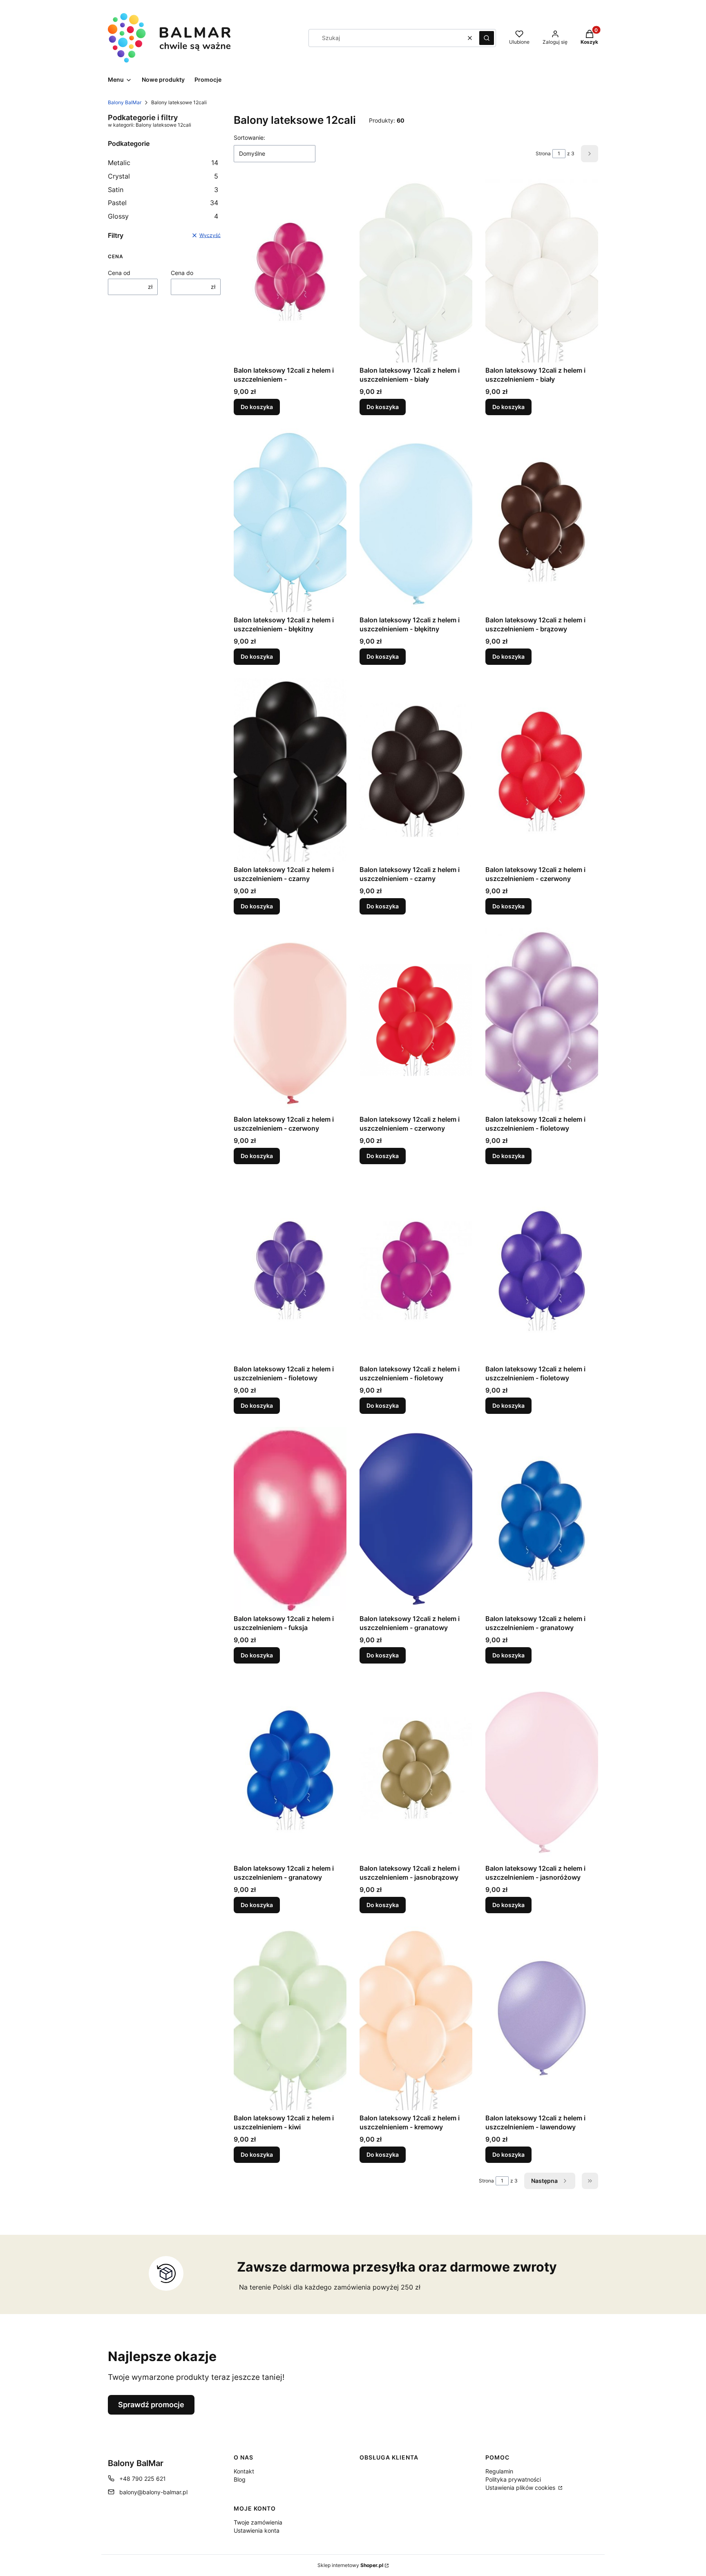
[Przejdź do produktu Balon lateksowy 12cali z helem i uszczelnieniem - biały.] (416, 271)
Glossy (163, 216)
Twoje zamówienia (258, 2522)
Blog (240, 2479)
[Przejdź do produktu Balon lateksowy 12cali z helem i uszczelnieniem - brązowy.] (542, 520)
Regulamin (499, 2471)
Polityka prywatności (513, 2479)
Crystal (163, 176)
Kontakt (244, 2471)
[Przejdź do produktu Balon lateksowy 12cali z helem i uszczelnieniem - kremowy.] (416, 2018)
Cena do (182, 273)
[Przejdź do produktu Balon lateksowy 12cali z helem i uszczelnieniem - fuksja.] (290, 1519)
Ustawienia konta (257, 2530)
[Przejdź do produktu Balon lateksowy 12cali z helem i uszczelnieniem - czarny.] (290, 770)
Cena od (119, 273)
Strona (543, 153)
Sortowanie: (249, 138)
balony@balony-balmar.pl (153, 2492)
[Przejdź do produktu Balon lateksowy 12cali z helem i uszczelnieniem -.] (290, 271)
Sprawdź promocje (151, 2405)
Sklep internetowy (350, 2565)
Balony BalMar (125, 102)
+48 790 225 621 (143, 2479)
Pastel (163, 203)
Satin (163, 190)
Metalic (163, 163)
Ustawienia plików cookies (521, 2488)
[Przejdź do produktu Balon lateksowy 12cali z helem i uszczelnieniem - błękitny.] (290, 520)
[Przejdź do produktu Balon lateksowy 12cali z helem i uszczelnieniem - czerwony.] (542, 770)
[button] (487, 38)
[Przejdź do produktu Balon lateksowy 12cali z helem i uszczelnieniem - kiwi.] (290, 2018)
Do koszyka (257, 407)
